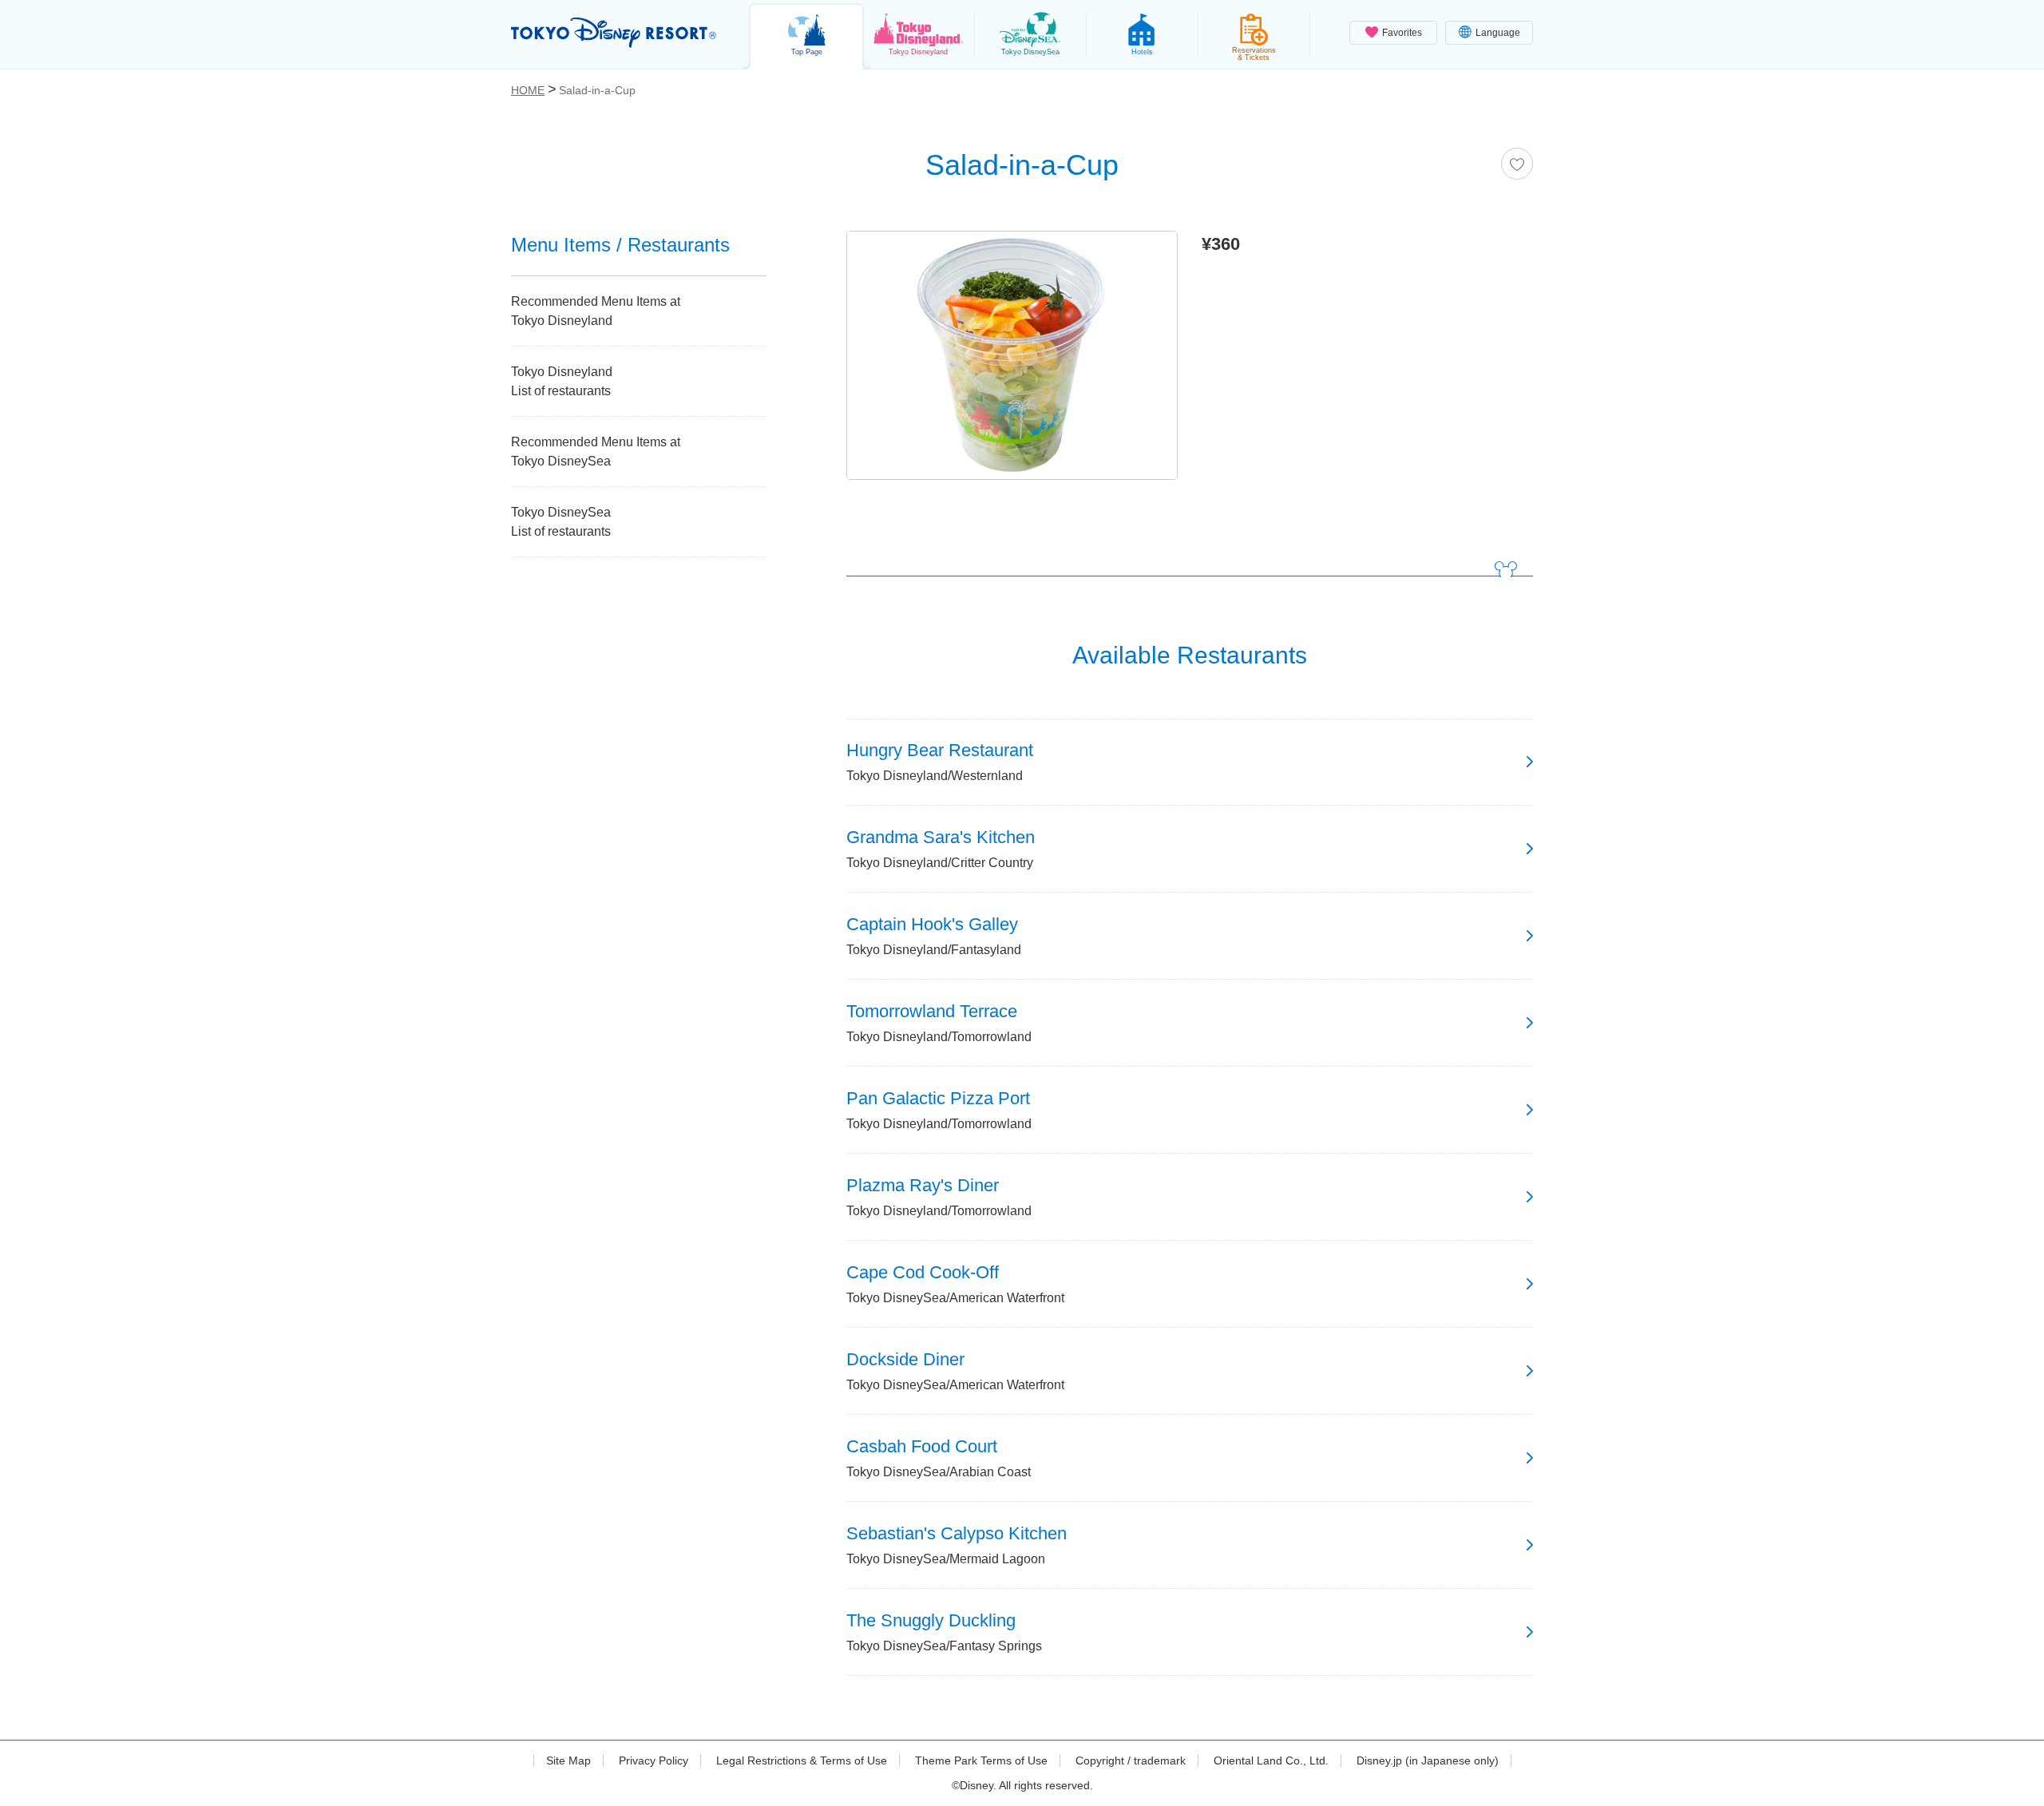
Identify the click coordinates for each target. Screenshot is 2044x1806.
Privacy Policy (654, 1760)
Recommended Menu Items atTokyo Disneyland (596, 311)
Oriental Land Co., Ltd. (1271, 1760)
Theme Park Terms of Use (981, 1760)
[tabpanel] (1012, 359)
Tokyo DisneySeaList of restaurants (561, 522)
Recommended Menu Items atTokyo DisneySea (596, 451)
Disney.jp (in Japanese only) (1428, 1760)
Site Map (568, 1760)
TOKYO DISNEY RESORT (614, 33)
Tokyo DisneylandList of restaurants (562, 381)
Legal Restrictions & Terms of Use (802, 1760)
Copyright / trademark (1131, 1760)
